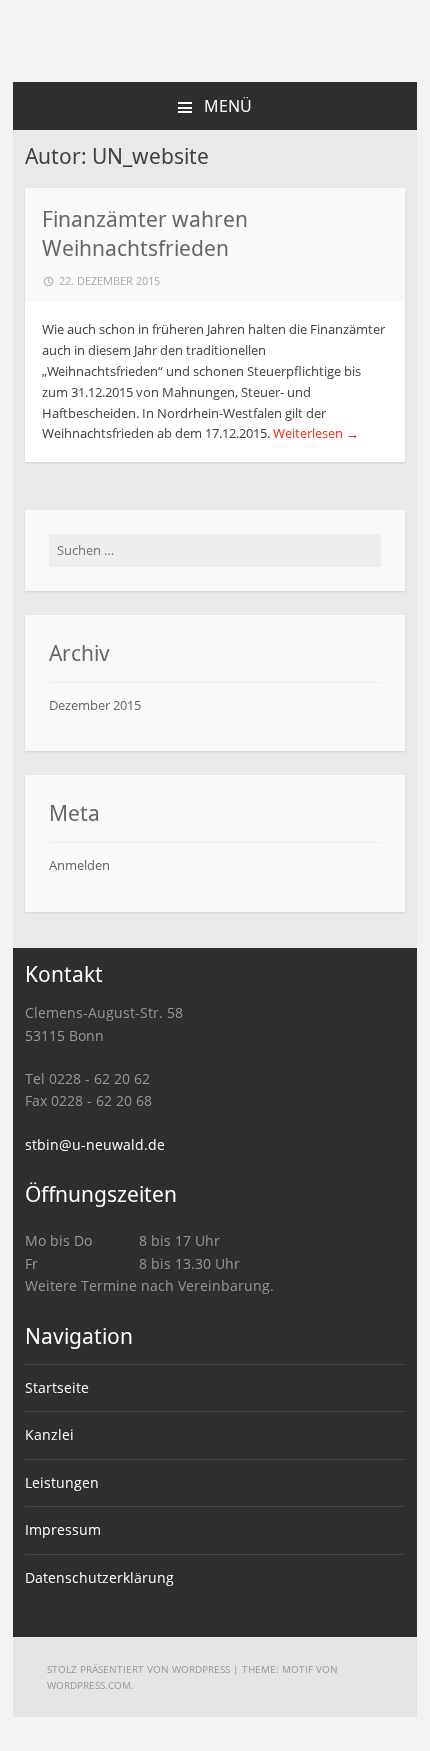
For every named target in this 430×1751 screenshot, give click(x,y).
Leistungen (62, 1482)
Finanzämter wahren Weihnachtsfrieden (145, 233)
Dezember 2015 (95, 705)
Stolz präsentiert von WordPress (138, 1669)
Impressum (63, 1529)
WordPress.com (89, 1685)
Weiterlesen (316, 433)
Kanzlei (49, 1434)
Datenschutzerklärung (99, 1577)
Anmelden (79, 865)
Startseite (57, 1387)
